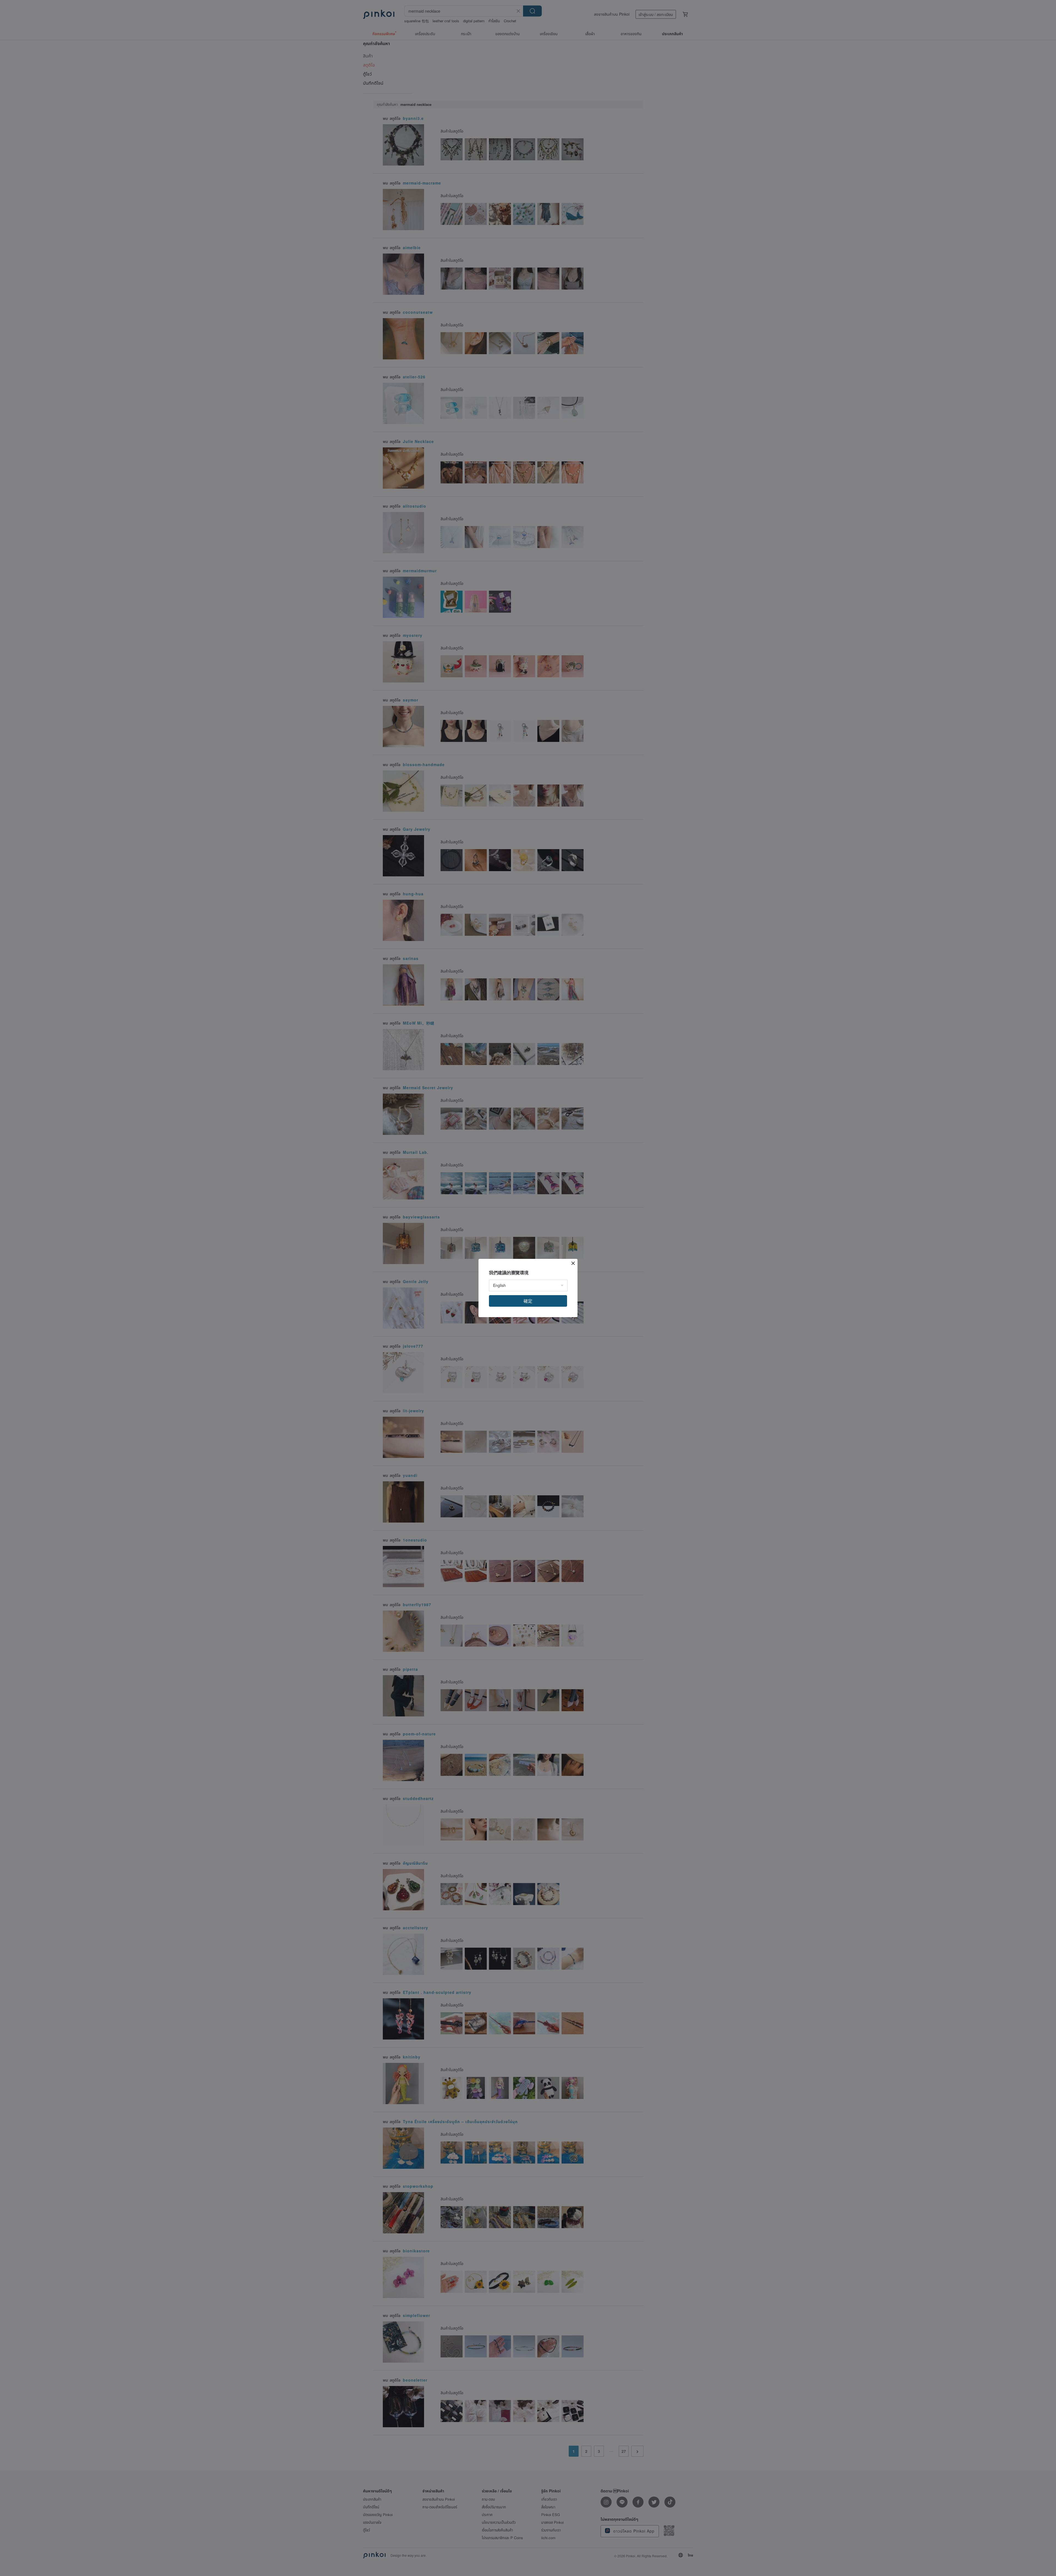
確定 (528, 1301)
